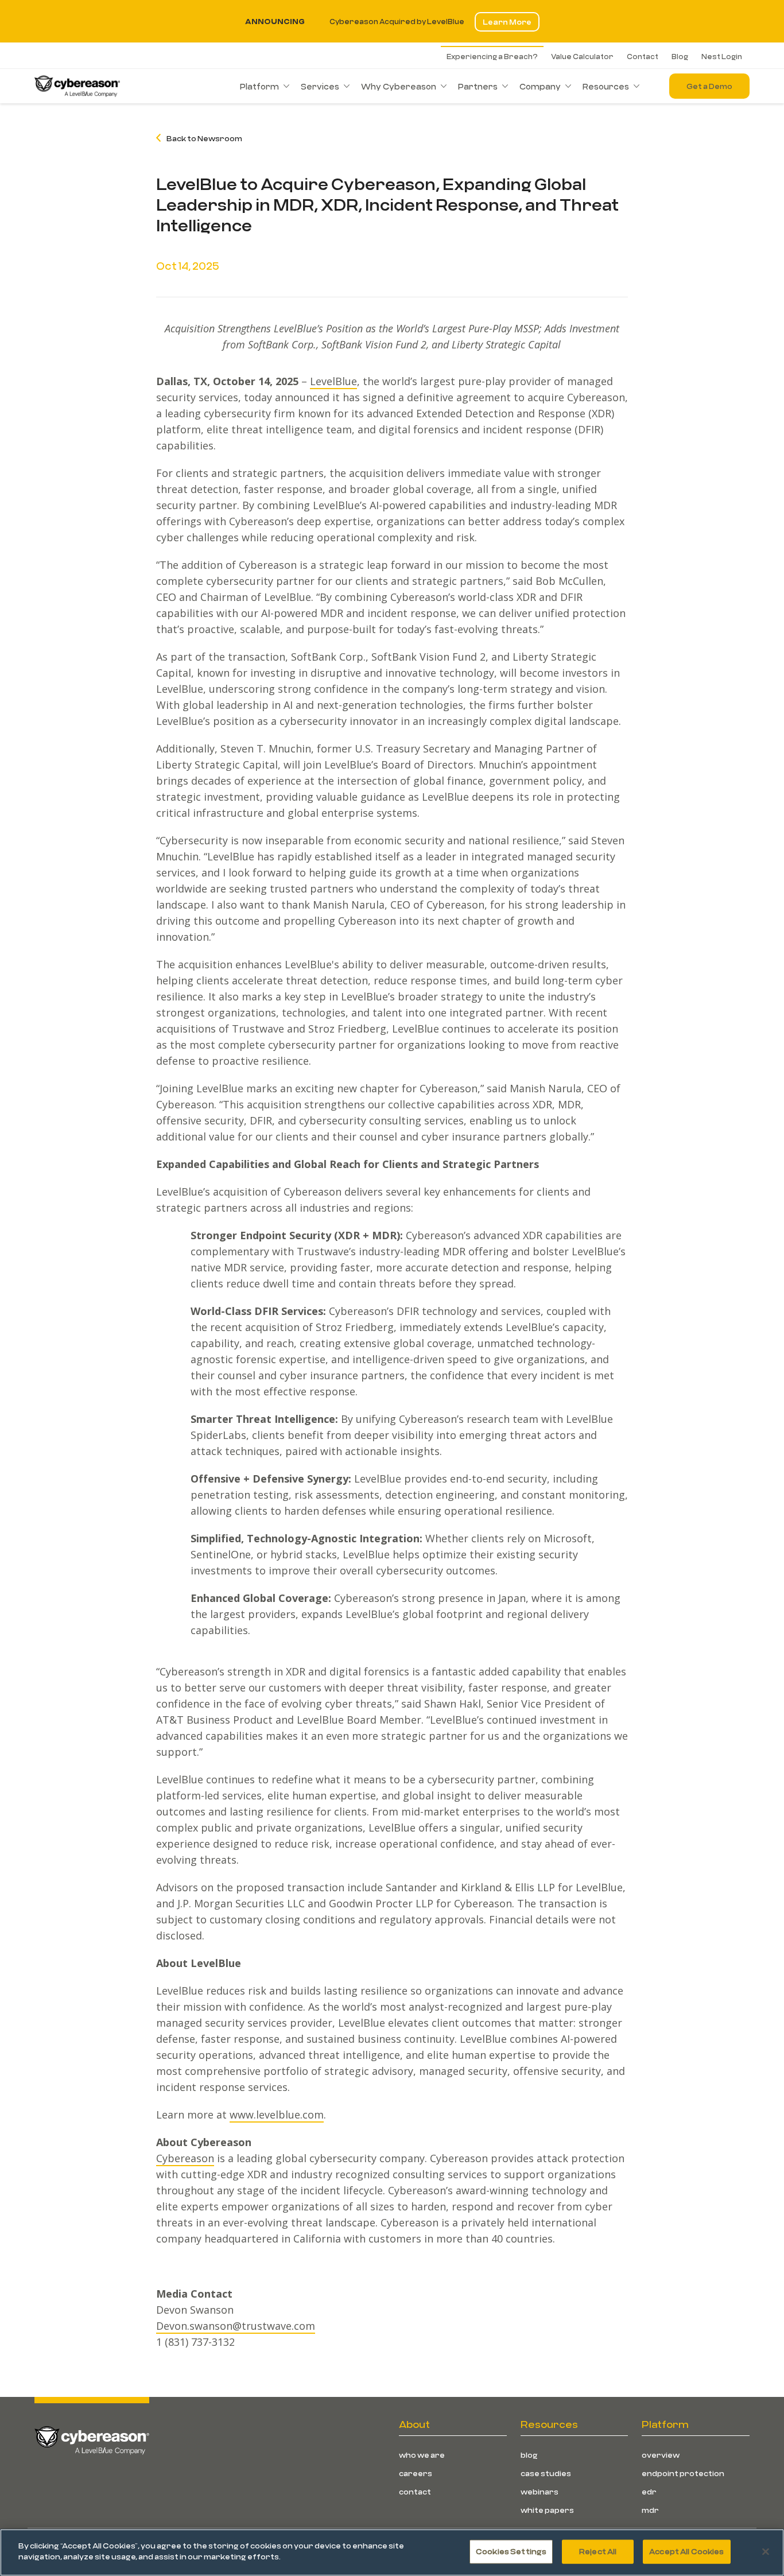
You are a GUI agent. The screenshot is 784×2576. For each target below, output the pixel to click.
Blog (680, 56)
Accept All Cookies (686, 2551)
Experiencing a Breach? (492, 56)
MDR (650, 2510)
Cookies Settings (511, 2551)
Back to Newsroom (204, 138)
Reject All (598, 2551)
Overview (661, 2455)
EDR (649, 2492)
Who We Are (422, 2455)
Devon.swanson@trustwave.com (236, 2326)
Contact (643, 56)
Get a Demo (709, 86)
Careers (416, 2473)
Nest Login (722, 56)
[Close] (766, 2551)
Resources (606, 86)
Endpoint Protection (683, 2473)
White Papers (547, 2510)
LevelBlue (333, 381)
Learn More (507, 22)
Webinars (540, 2492)
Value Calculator (582, 56)
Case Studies (546, 2473)
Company (540, 86)
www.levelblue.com (277, 2115)
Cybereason (185, 2158)
